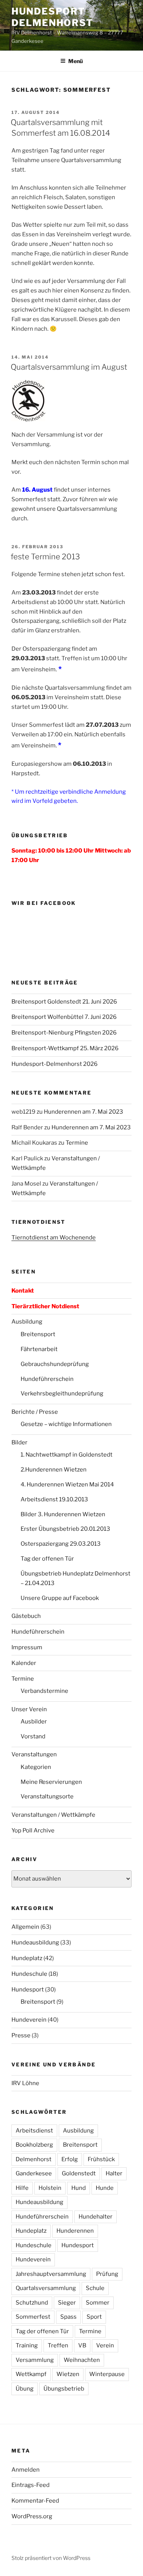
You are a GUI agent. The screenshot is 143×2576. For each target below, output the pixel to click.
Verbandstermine (44, 1691)
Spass (68, 2317)
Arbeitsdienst (34, 2131)
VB (82, 2345)
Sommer (98, 2303)
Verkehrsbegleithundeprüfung (62, 1394)
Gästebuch (26, 1616)
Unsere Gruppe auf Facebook (60, 1598)
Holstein (50, 2188)
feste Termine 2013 (45, 557)
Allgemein (25, 1927)
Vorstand (33, 1736)
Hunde (105, 2188)
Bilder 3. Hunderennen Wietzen (63, 1514)
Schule (95, 2288)
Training (27, 2345)
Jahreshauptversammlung (51, 2274)
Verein (105, 2345)
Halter (114, 2173)
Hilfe (22, 2188)
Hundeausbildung (35, 1943)
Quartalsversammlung (46, 2288)
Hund (79, 2188)
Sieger (67, 2303)
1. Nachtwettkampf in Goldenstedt (67, 1455)
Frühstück (101, 2159)
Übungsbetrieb (64, 2389)
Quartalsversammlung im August (69, 367)
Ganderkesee (34, 2173)
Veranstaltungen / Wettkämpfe (53, 1815)
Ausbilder (34, 1722)
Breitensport (38, 1334)
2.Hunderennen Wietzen (54, 1470)
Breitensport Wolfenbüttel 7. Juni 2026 (64, 1017)
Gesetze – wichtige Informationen (66, 1424)
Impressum (27, 1647)
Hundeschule (29, 1974)
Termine (77, 1143)
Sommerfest (33, 2317)
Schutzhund (32, 2303)
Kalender (24, 1663)
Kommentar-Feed (35, 2501)
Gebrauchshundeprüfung (55, 1364)
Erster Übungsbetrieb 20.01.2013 (65, 1529)
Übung (25, 2389)
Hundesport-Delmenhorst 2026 (55, 1064)
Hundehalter (96, 2217)
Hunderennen (75, 2231)
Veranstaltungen (34, 1754)
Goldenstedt (79, 2173)
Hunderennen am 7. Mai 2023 (84, 1112)
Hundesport (28, 1990)
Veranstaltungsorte (47, 1796)
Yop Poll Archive (33, 1830)
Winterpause (107, 2374)
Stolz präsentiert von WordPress (51, 2558)
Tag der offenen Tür (47, 1559)
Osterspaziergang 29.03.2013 (61, 1544)
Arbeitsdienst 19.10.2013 (54, 1499)
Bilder (19, 1442)
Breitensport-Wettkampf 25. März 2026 (65, 1048)
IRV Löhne (25, 2083)
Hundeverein (29, 2020)
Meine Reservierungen (51, 1782)
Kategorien (36, 1767)
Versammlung (35, 2360)
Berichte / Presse (35, 1412)
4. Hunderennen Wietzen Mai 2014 (67, 1485)
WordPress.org (32, 2516)
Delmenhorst (34, 2159)
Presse (21, 2035)
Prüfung (107, 2274)
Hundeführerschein (47, 1379)
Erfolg (70, 2159)
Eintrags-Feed (31, 2485)
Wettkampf (31, 2374)
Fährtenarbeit (39, 1349)
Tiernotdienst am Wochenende (54, 1238)
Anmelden (26, 2470)
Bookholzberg (34, 2145)
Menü (76, 61)
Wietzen (68, 2374)
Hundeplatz (27, 1958)
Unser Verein (29, 1709)
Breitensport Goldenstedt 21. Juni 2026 (64, 1002)
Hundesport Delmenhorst (52, 17)
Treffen (58, 2345)
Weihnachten (82, 2360)
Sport (94, 2317)
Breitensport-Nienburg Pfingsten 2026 (64, 1033)
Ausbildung (27, 1322)
